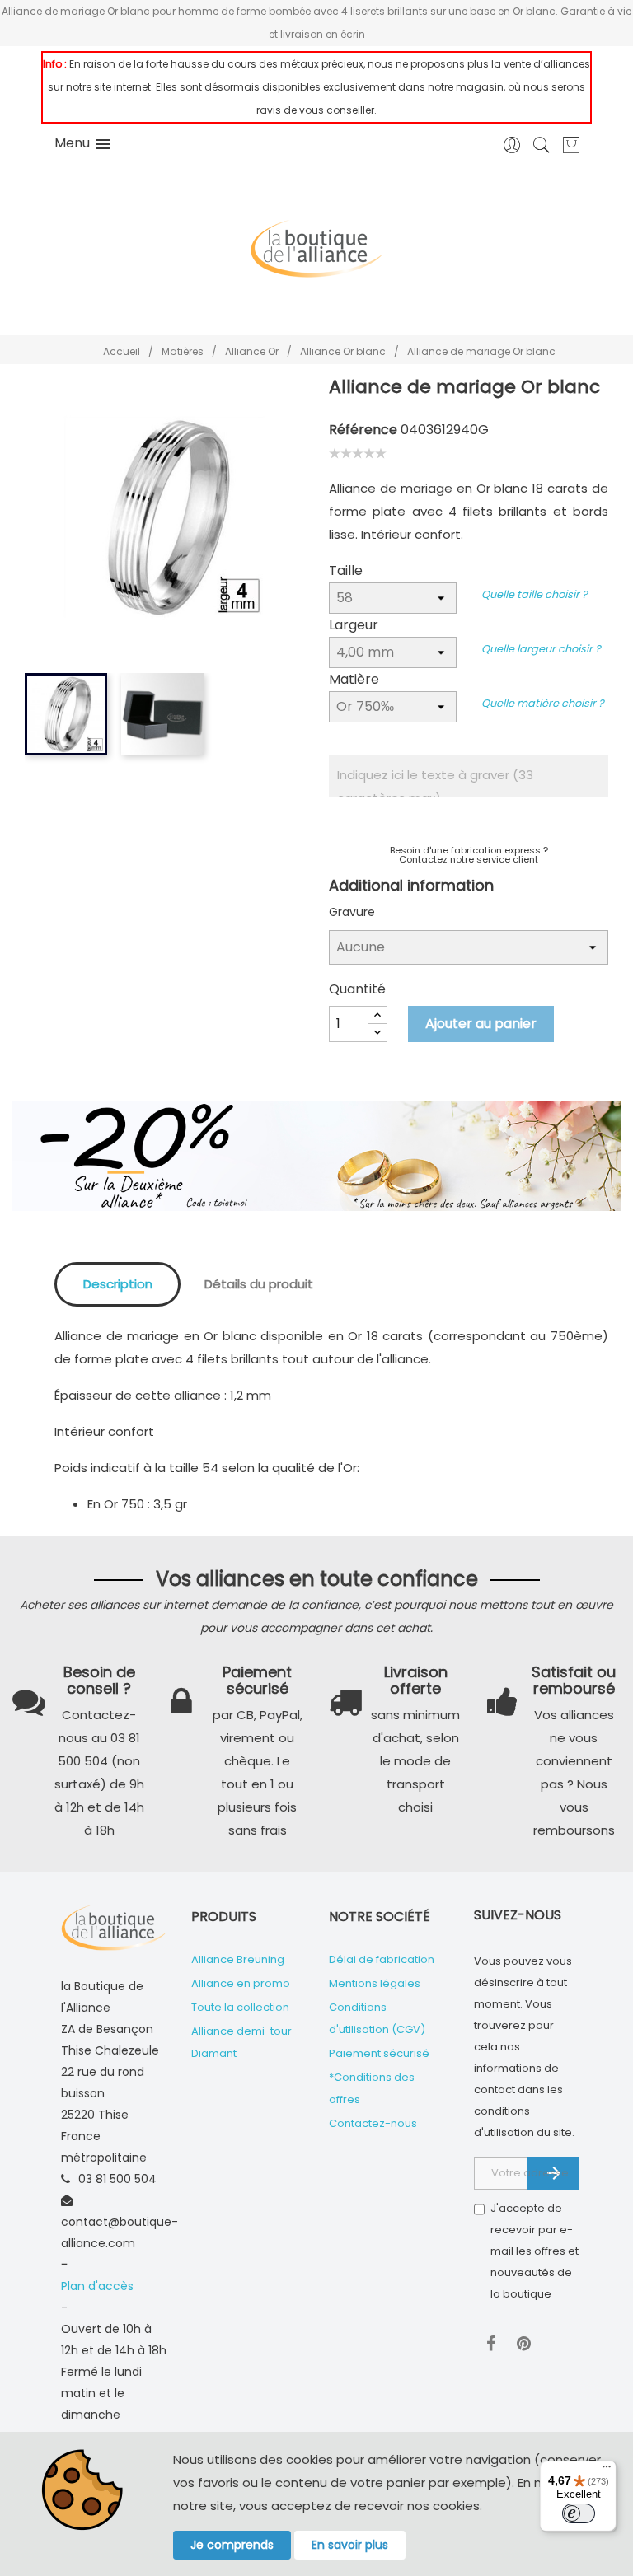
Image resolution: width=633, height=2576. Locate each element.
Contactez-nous (373, 2123)
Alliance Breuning (238, 1959)
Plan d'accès (97, 2286)
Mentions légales (375, 1983)
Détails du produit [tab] (259, 1284)
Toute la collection (240, 2007)
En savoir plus (350, 2545)
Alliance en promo (241, 1983)
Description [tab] (118, 1284)
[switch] (579, 2513)
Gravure (352, 912)
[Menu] (607, 2471)
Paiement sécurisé (379, 2053)
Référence (363, 430)
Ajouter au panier (481, 1024)
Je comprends (232, 2545)
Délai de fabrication (382, 1959)
